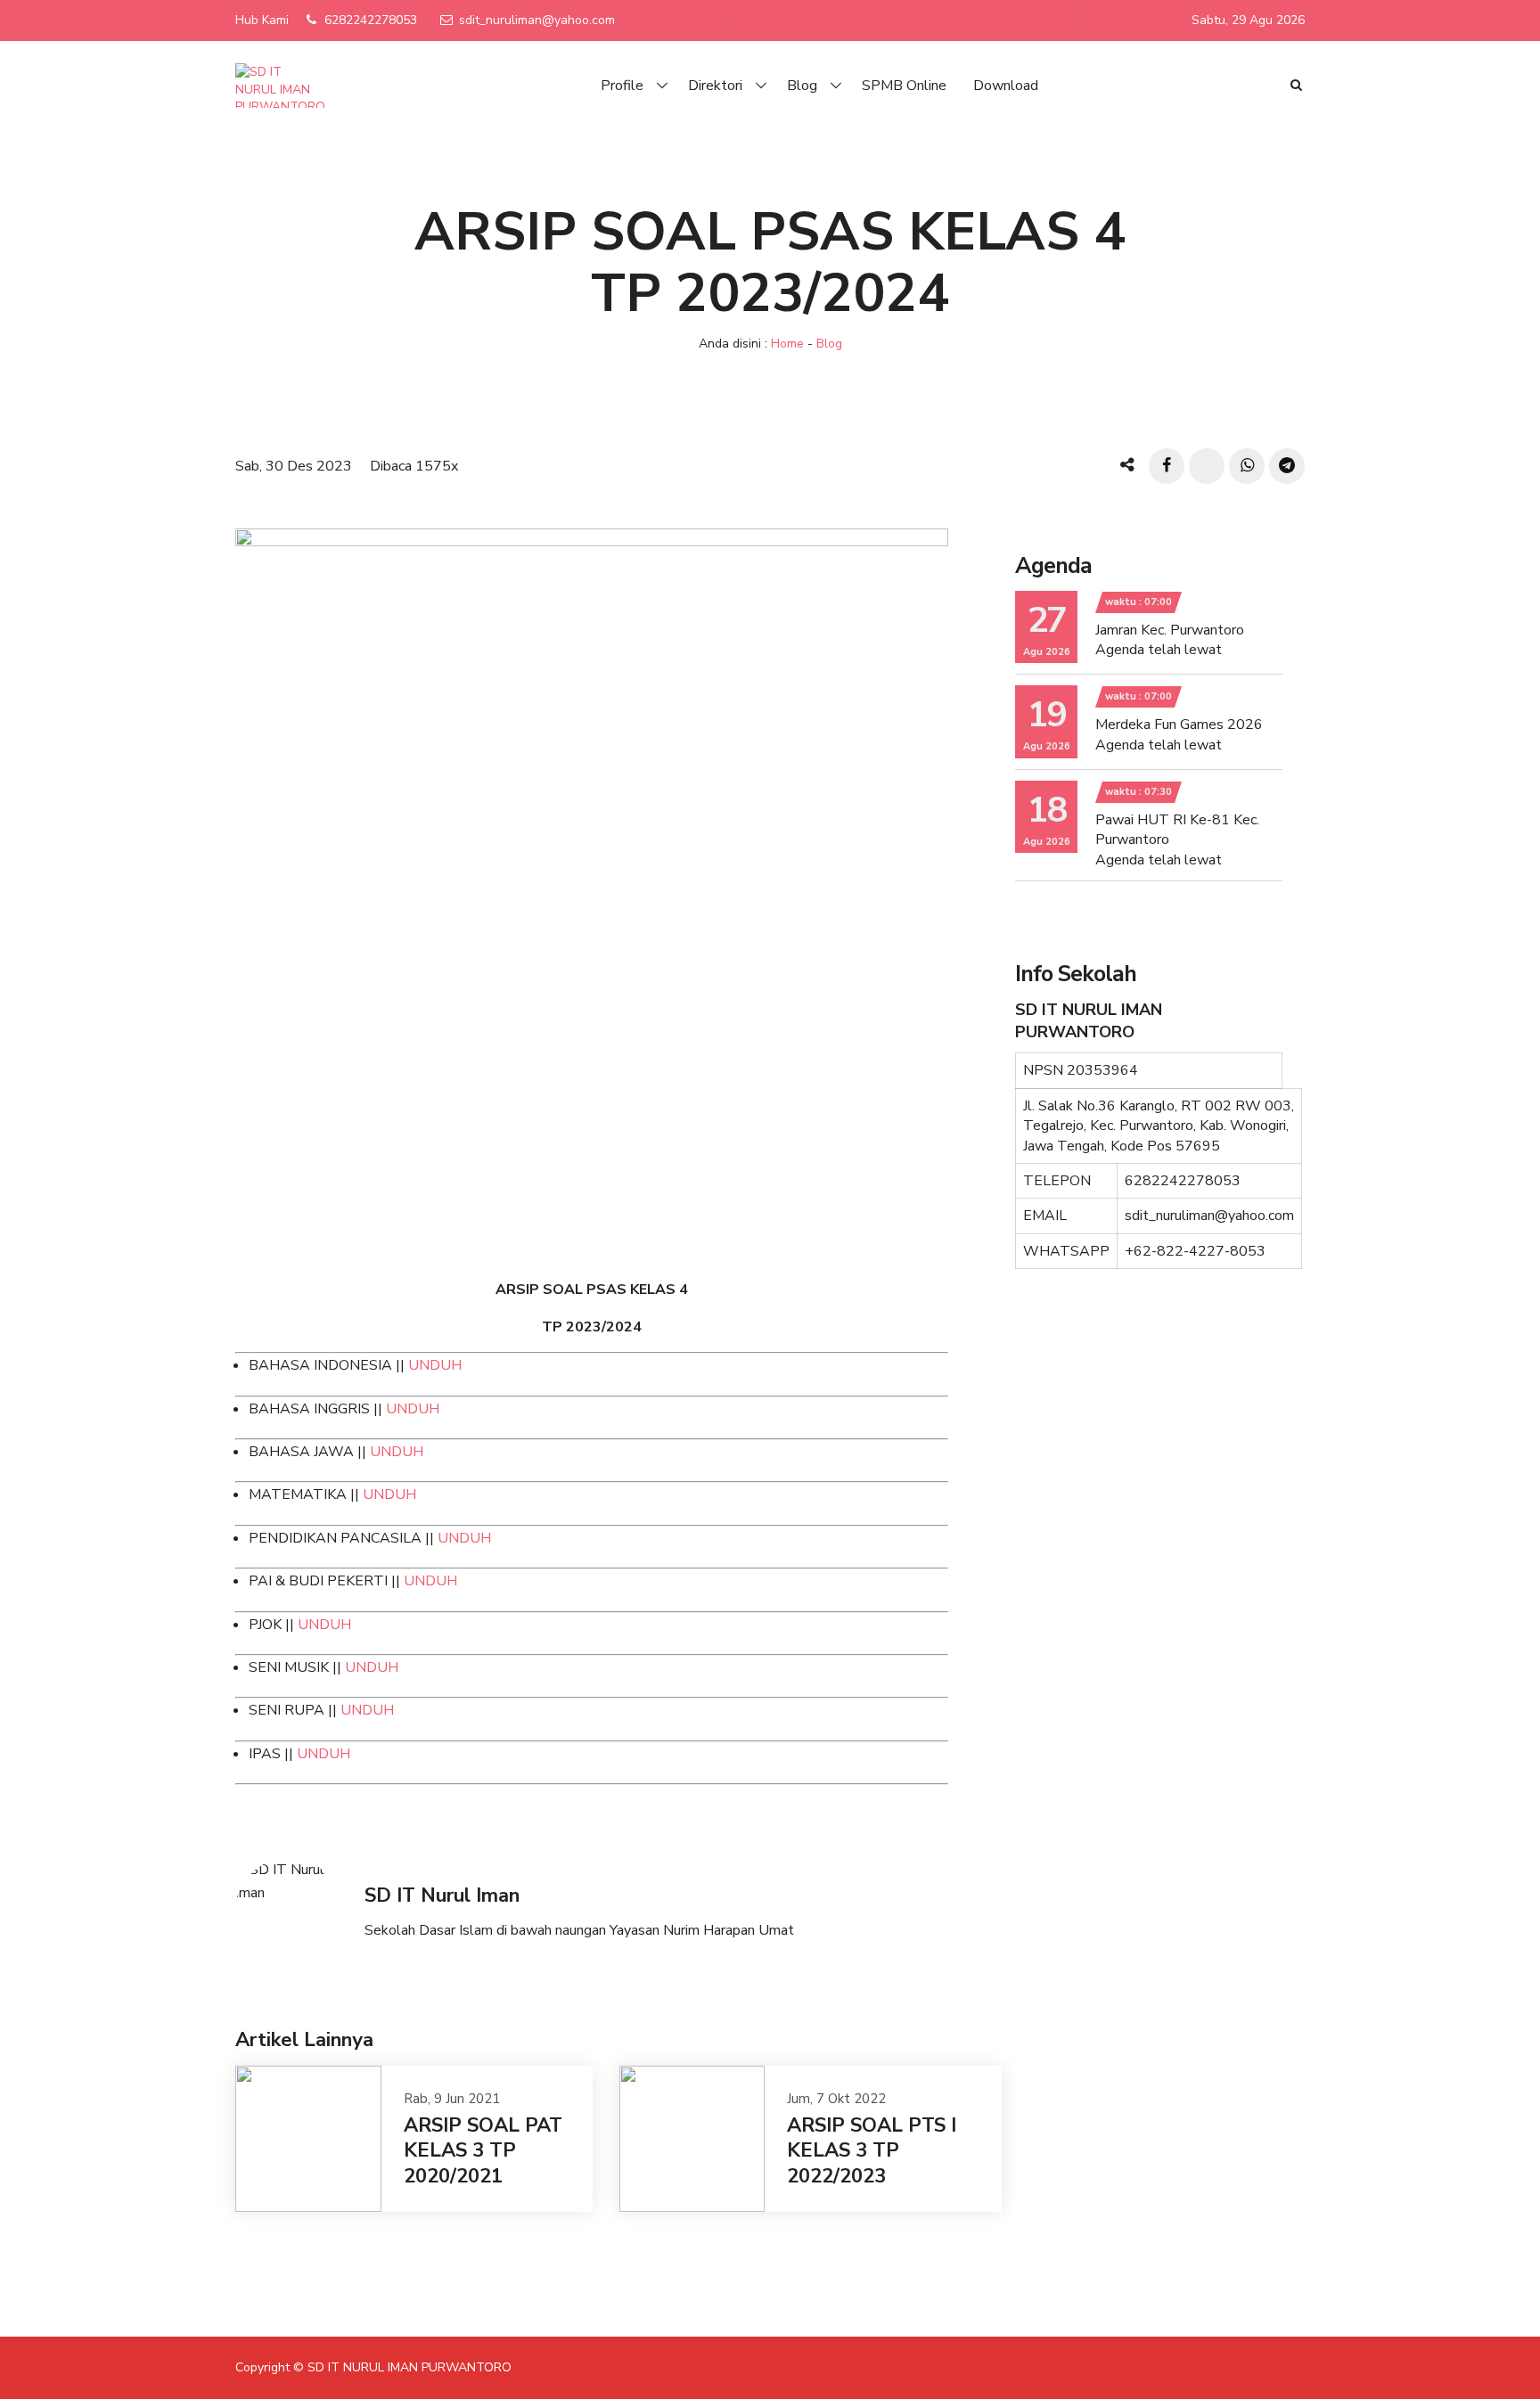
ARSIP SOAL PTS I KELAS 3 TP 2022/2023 (872, 2151)
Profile (622, 86)
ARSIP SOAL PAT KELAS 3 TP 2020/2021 (483, 2151)
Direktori (715, 86)
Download (1006, 86)
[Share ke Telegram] (1287, 466)
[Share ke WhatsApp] (1247, 466)
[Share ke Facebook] (1167, 466)
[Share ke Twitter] (1207, 466)
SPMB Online (904, 86)
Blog (802, 86)
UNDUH (435, 1365)
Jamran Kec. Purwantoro (1170, 630)
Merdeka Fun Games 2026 (1179, 725)
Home (787, 344)
